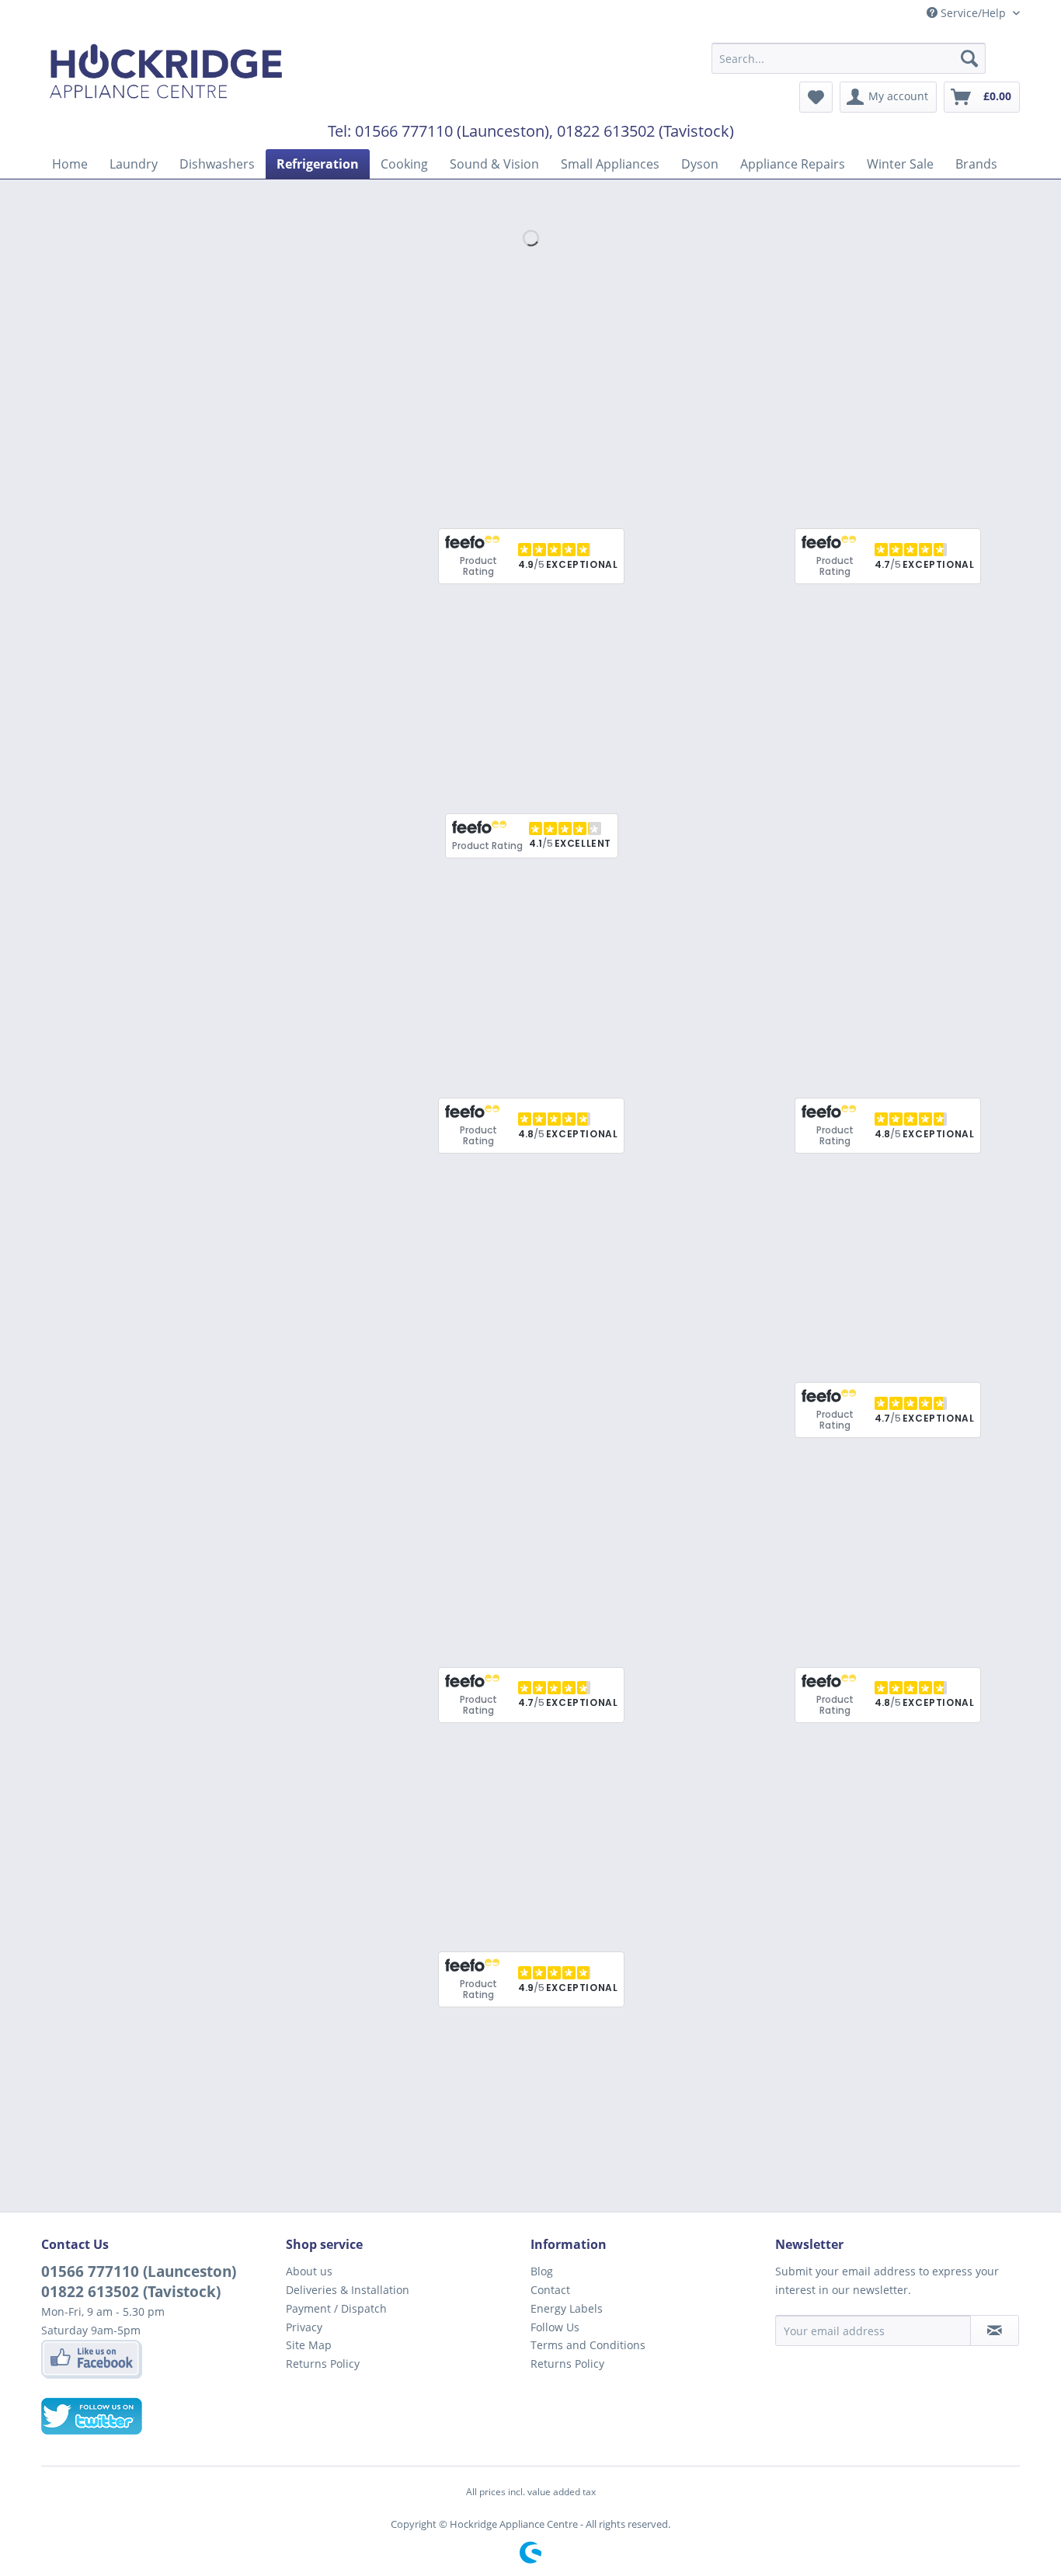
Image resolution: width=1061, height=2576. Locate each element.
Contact (550, 2290)
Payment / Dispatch (336, 2308)
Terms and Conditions (588, 2345)
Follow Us (555, 2327)
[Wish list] (816, 97)
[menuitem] (849, 58)
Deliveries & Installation (348, 2290)
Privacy (304, 2327)
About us (309, 2271)
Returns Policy (323, 2364)
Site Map (309, 2345)
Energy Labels (567, 2308)
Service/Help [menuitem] (973, 13)
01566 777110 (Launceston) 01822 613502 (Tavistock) (139, 2282)
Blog (542, 2271)
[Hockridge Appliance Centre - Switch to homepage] (166, 75)
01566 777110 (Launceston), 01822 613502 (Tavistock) (544, 131)
